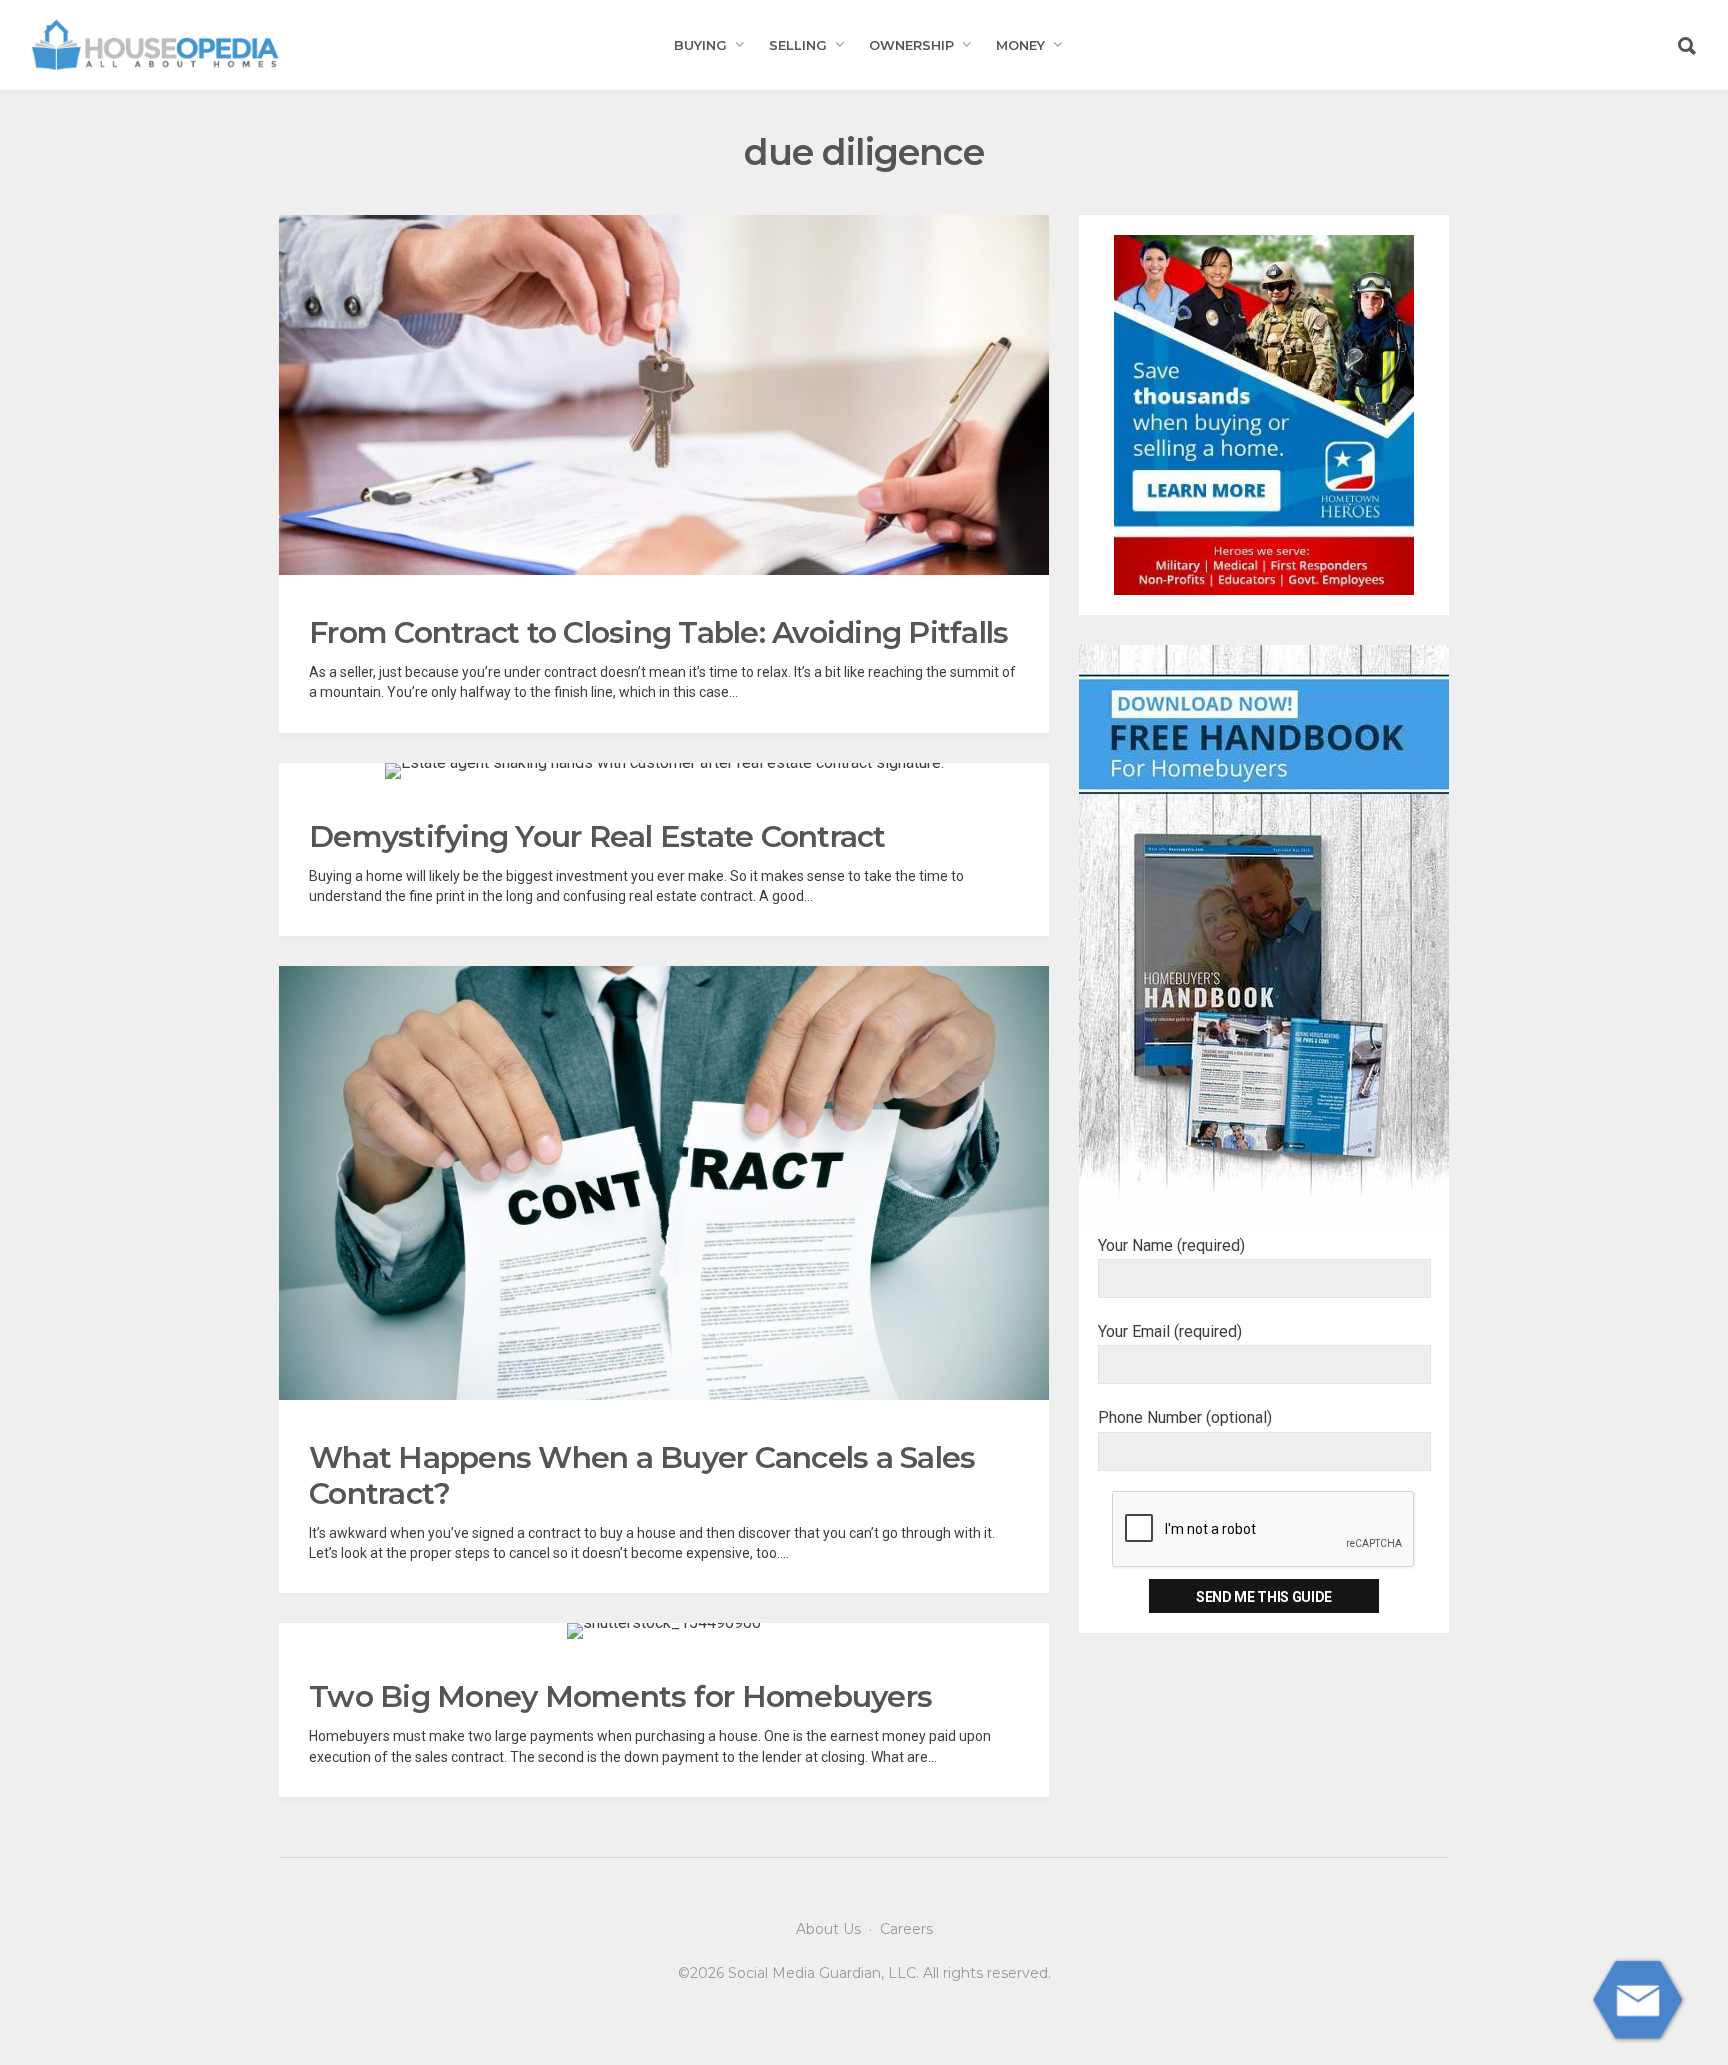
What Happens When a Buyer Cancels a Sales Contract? (642, 1475)
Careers (906, 1929)
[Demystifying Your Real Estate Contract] (664, 771)
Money (1020, 45)
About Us (828, 1929)
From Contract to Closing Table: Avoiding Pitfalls (658, 632)
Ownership (911, 45)
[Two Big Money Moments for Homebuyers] (664, 1631)
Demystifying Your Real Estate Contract (597, 836)
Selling (798, 45)
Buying (700, 45)
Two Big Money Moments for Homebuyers (620, 1696)
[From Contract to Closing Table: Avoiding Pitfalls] (664, 395)
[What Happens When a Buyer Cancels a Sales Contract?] (664, 1183)
